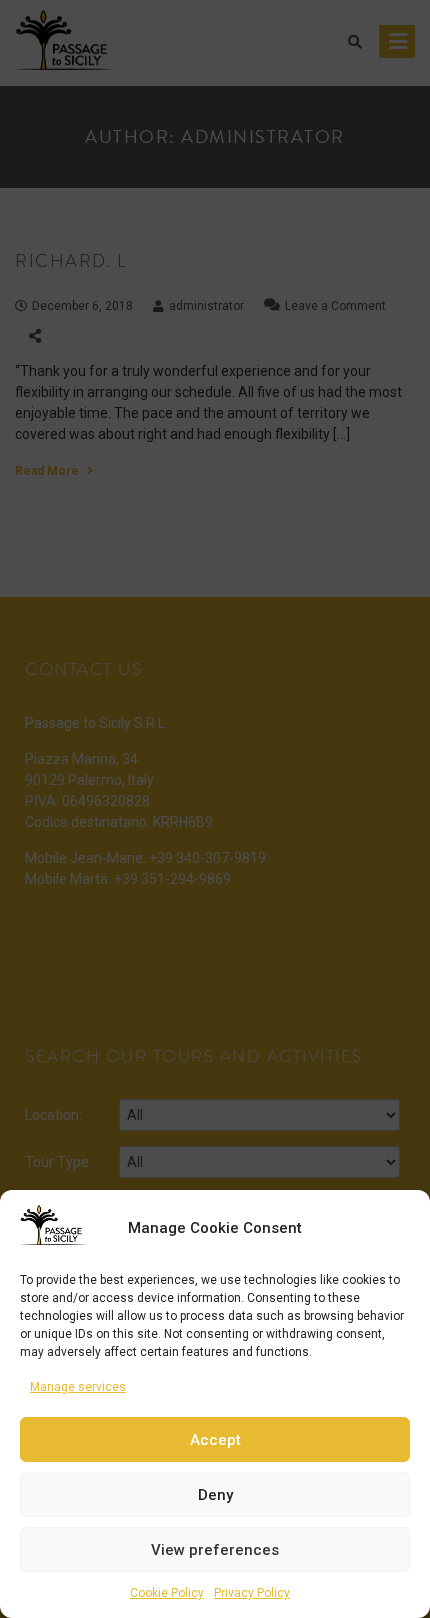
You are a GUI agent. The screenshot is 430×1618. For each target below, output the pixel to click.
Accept (215, 1440)
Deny (215, 1495)
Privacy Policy (252, 1593)
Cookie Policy (167, 1593)
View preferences (215, 1550)
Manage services (78, 1387)
